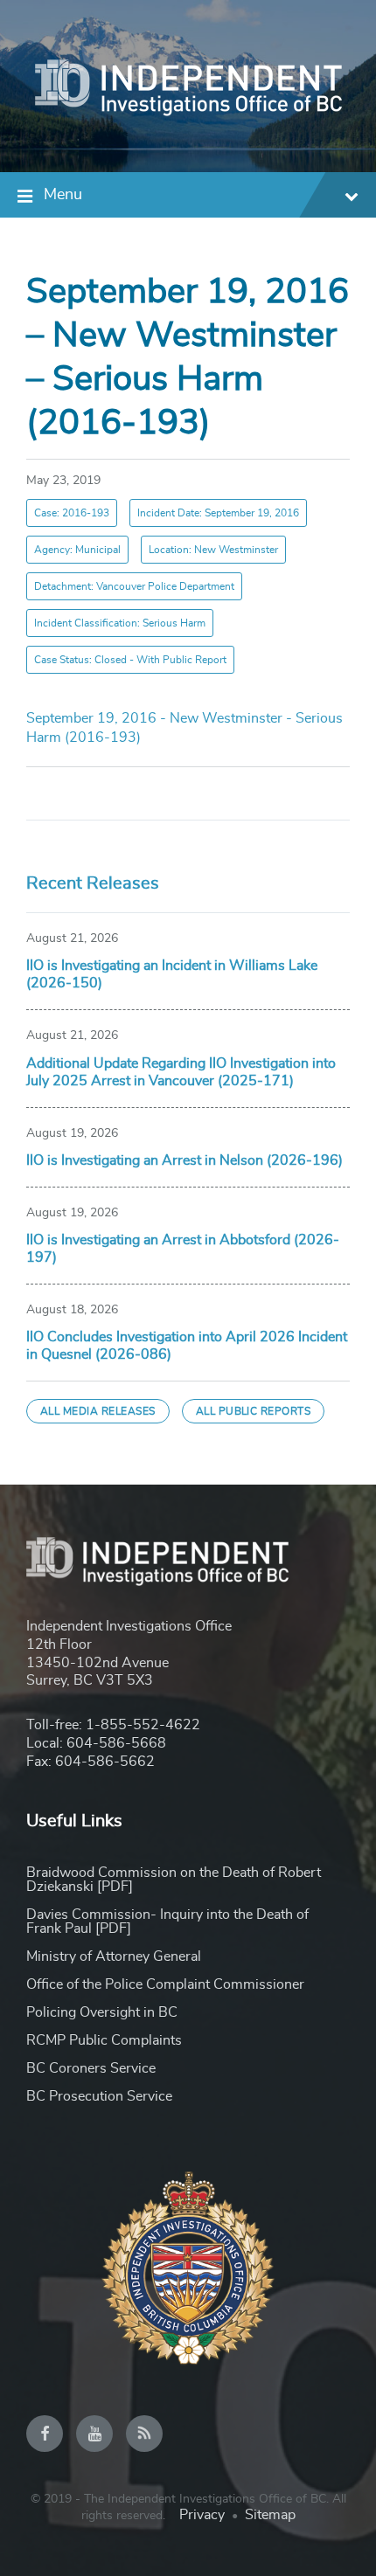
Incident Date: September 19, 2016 (218, 513)
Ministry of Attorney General (114, 1956)
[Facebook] (45, 2434)
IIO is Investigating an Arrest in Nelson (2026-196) (185, 1160)
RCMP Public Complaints (104, 2040)
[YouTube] (94, 2434)
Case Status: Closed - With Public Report (130, 660)
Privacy (202, 2515)
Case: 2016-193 (72, 513)
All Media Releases (98, 1411)
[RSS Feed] (144, 2434)
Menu (63, 195)
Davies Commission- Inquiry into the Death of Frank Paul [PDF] (167, 1922)
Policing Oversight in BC (102, 2012)
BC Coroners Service (91, 2068)
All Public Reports (254, 1411)
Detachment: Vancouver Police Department (134, 586)
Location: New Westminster (213, 550)
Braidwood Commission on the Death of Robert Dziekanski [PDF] (174, 1880)
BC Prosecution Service (99, 2096)
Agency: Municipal (77, 550)
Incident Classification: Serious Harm (120, 623)
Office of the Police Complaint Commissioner (165, 1984)
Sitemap (270, 2515)
